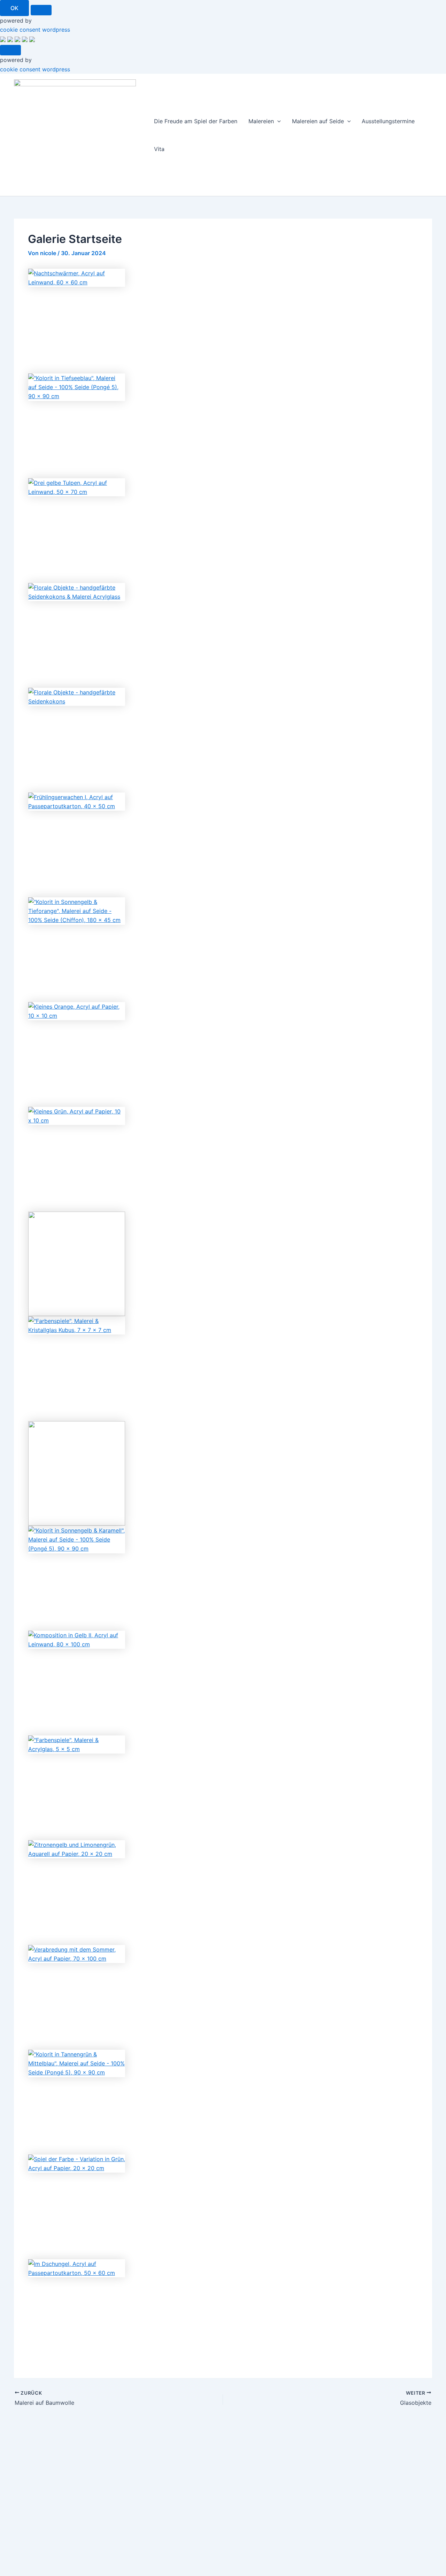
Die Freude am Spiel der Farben (196, 121)
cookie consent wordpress (35, 30)
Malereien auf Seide (318, 121)
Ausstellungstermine (388, 121)
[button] (277, 121)
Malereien (261, 121)
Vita (159, 149)
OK (14, 8)
